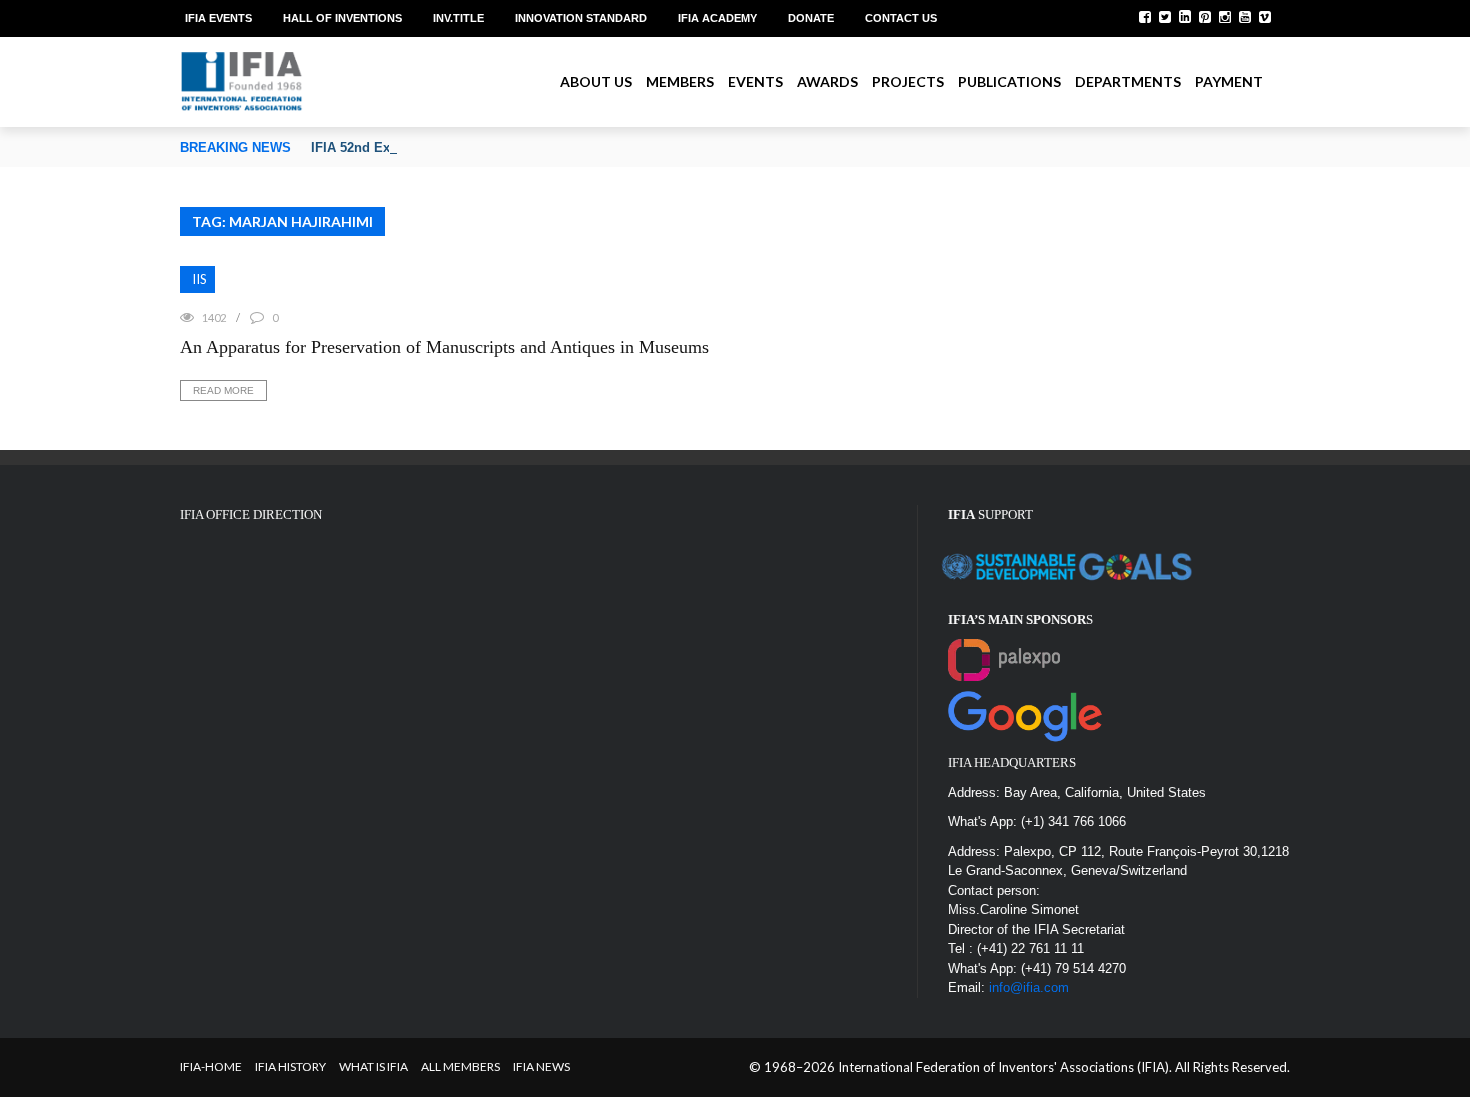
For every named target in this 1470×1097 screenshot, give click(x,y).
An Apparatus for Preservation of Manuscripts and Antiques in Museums (444, 347)
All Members (460, 1066)
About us (596, 81)
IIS (199, 279)
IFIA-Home (211, 1066)
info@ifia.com (1029, 987)
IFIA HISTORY (290, 1066)
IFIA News (541, 1066)
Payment (1229, 81)
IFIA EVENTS (218, 18)
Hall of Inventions (342, 18)
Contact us (901, 18)
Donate (811, 18)
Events (755, 81)
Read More (223, 390)
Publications (1009, 81)
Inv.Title (458, 18)
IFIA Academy (717, 18)
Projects (908, 81)
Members (680, 81)
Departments (1128, 81)
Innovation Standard (581, 18)
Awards (827, 81)
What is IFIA (373, 1066)
